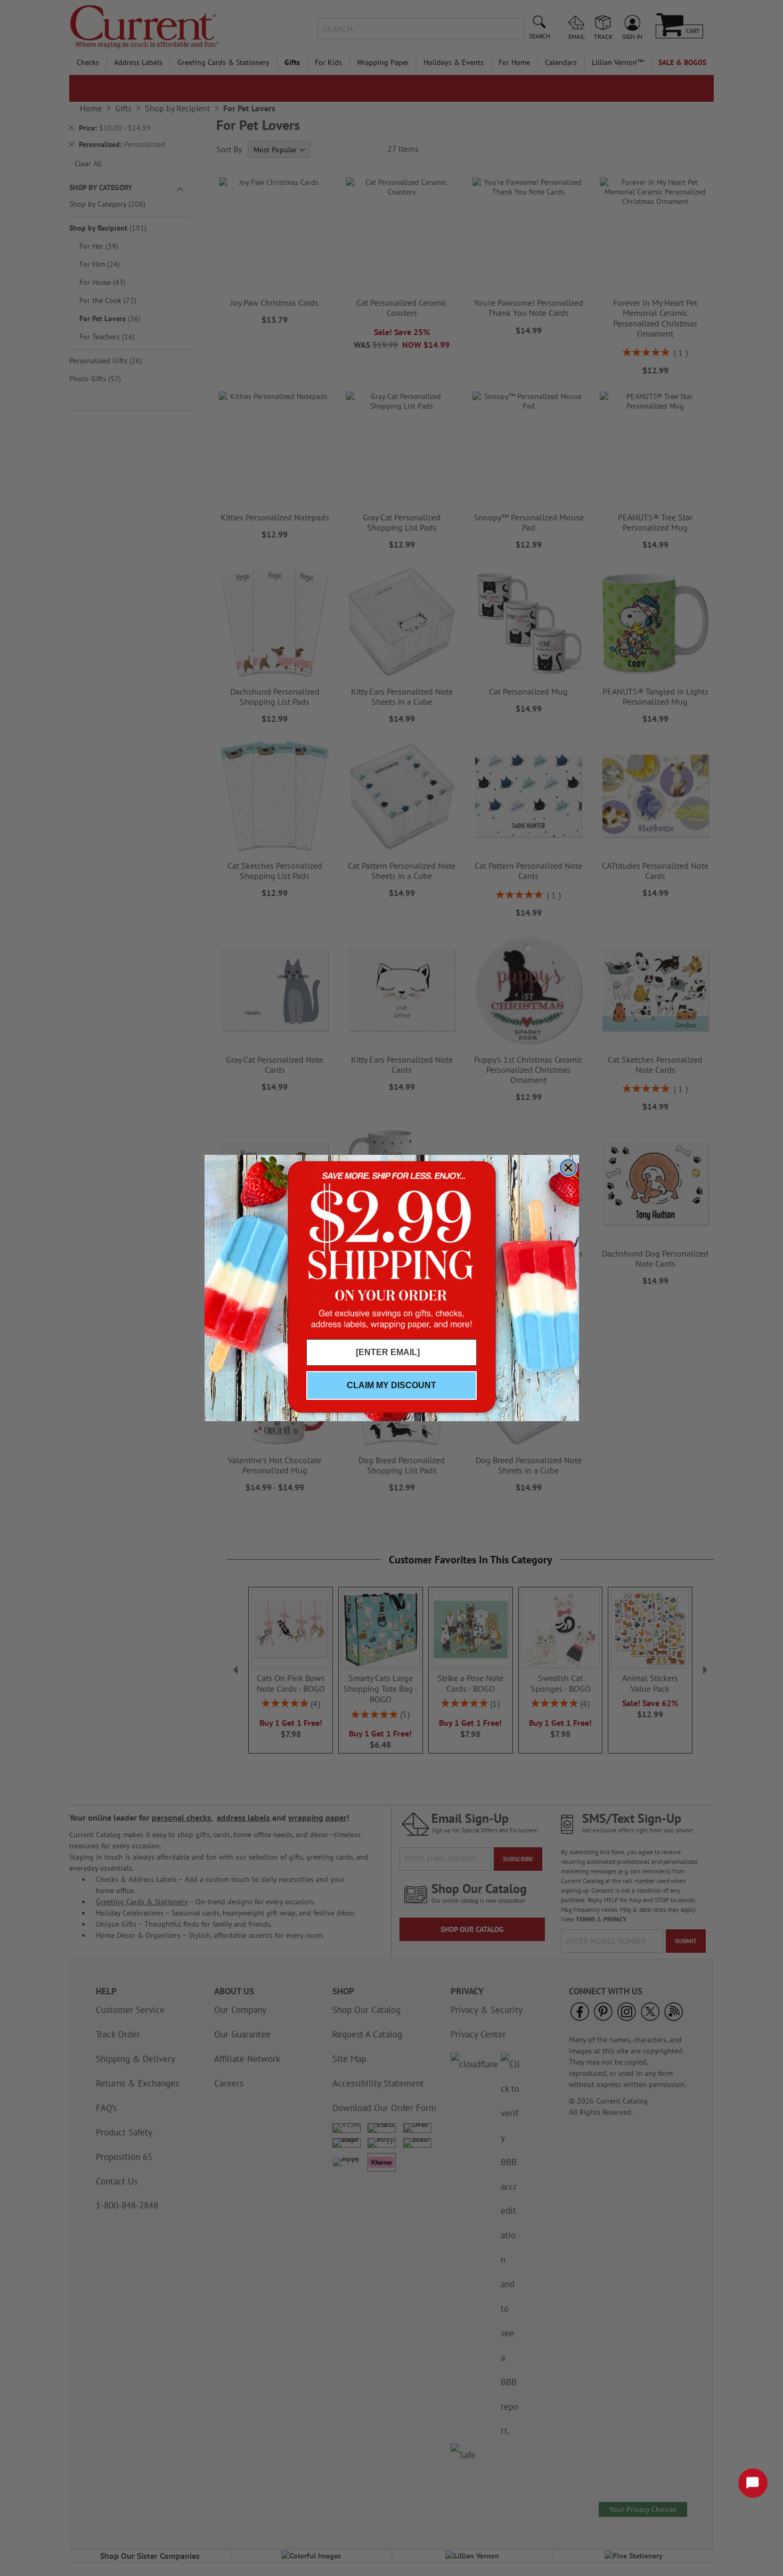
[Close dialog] (568, 1168)
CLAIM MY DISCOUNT (391, 1385)
